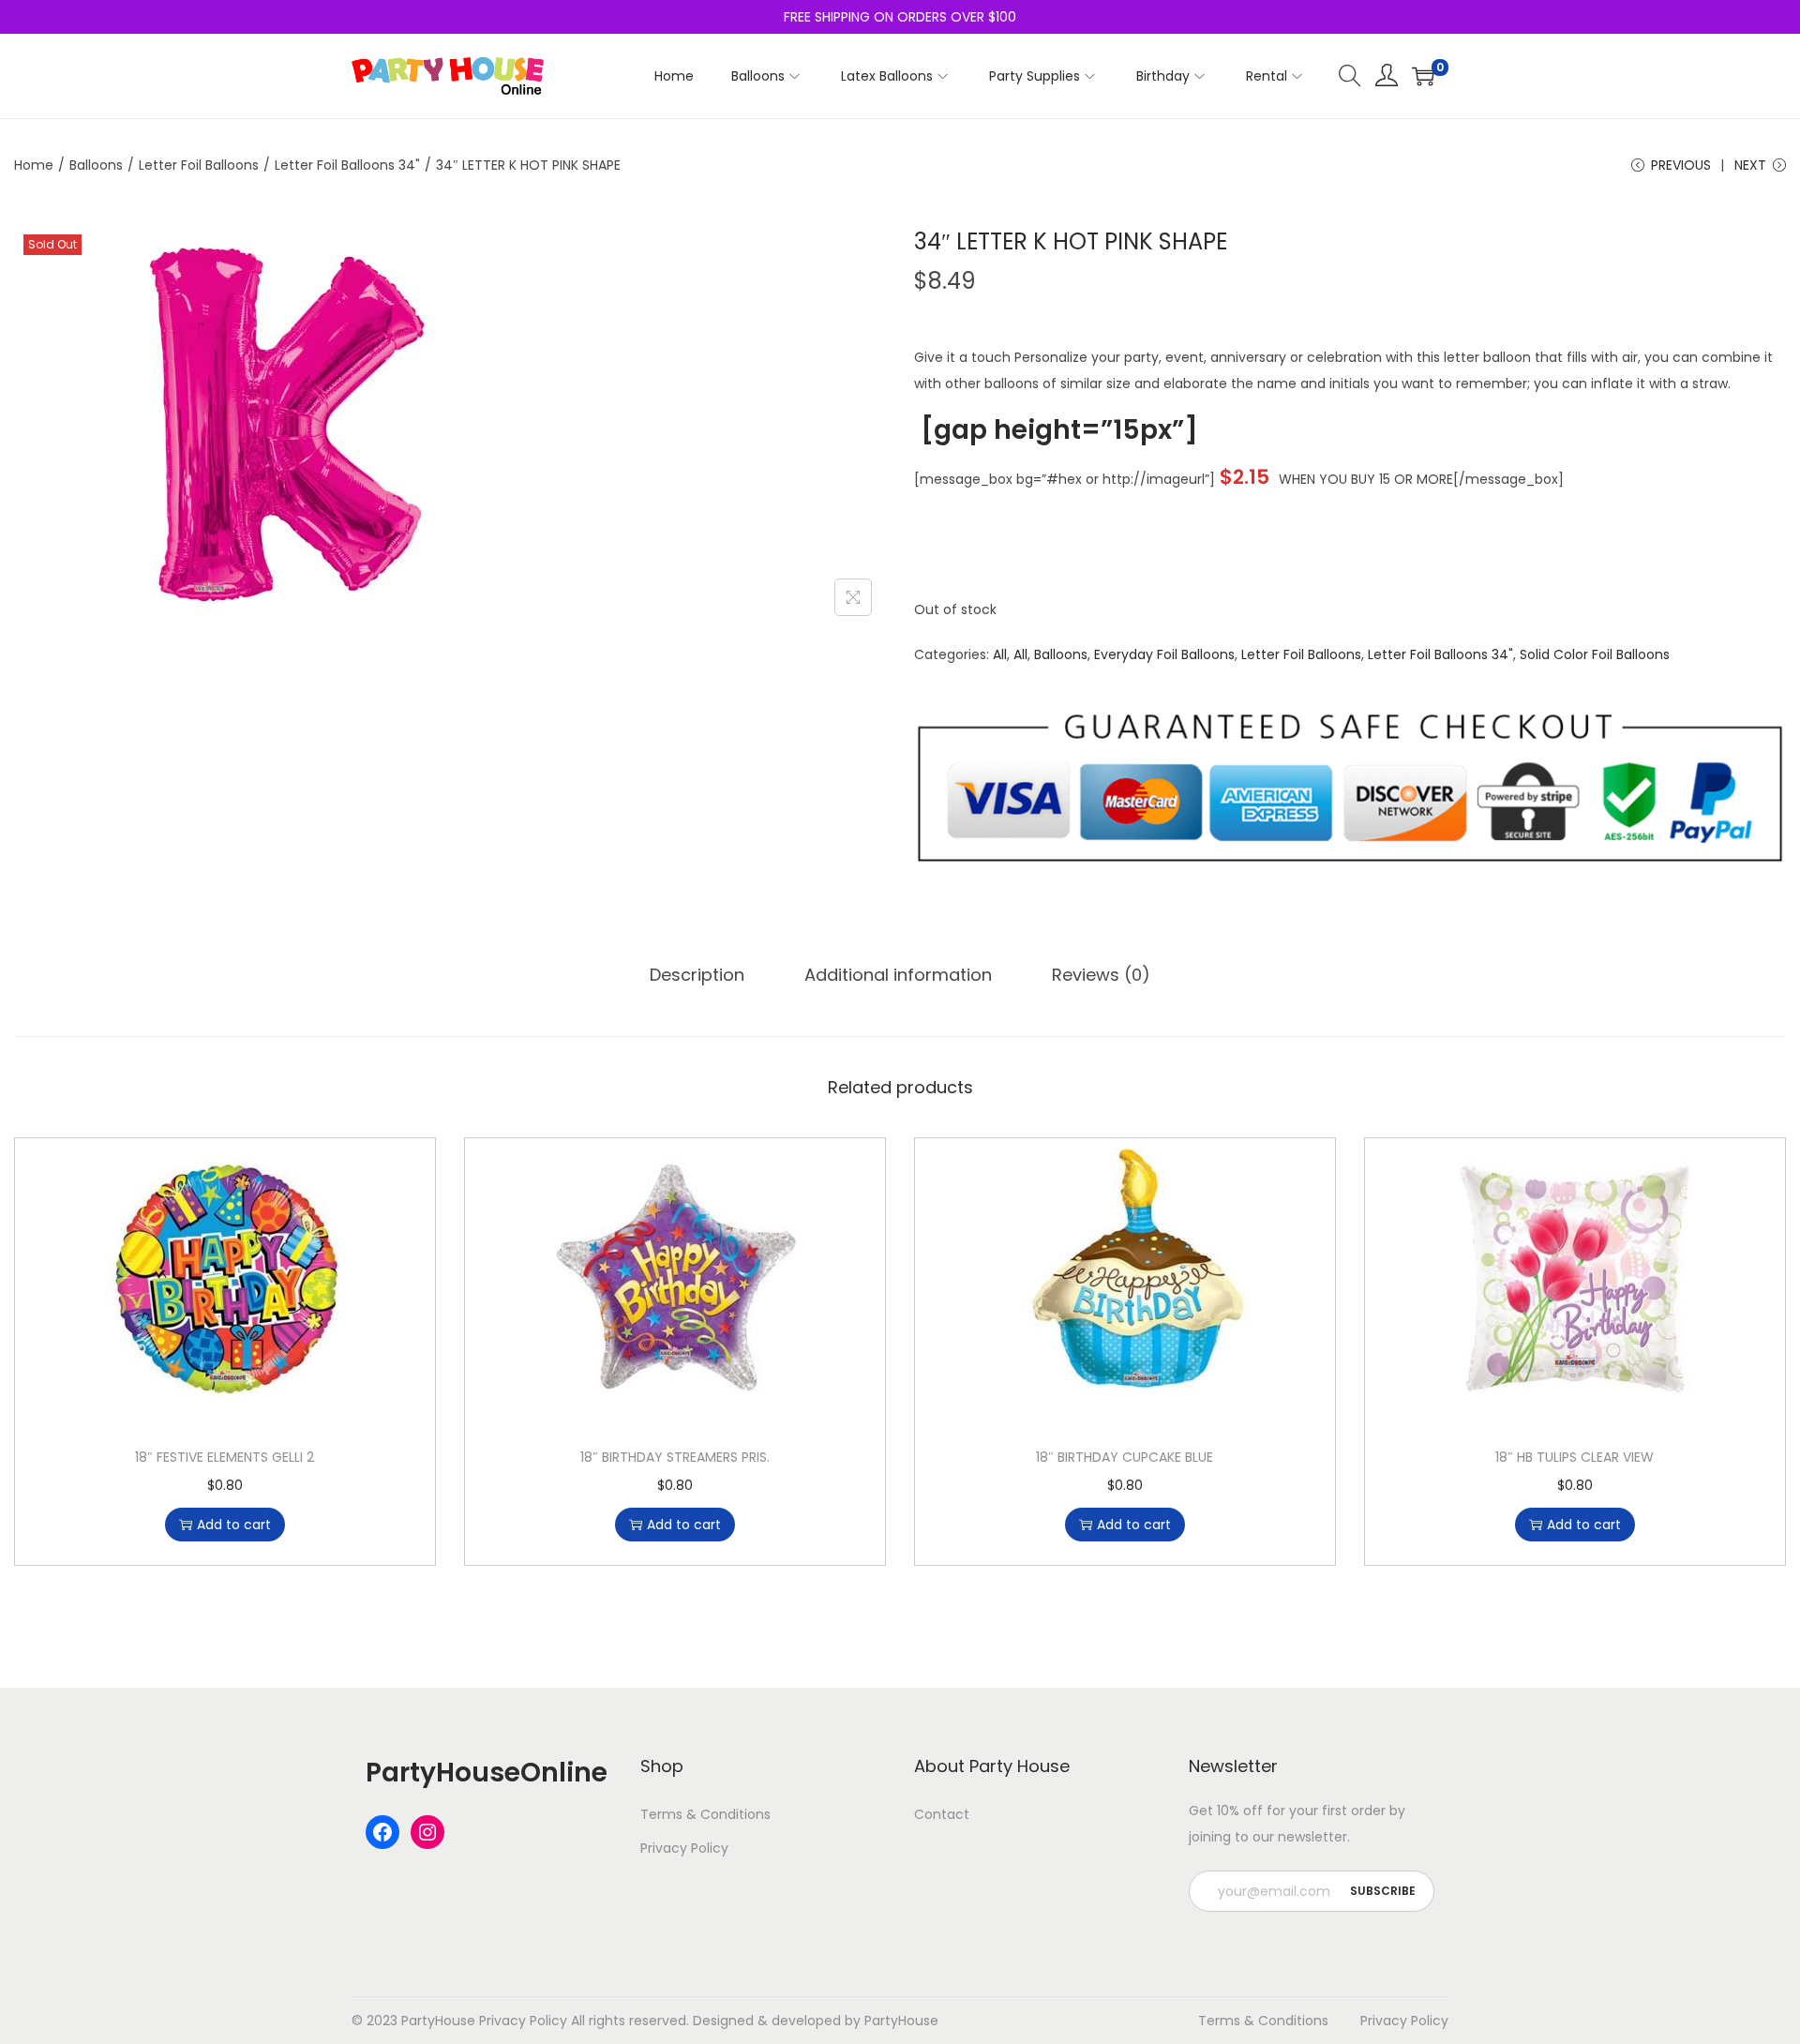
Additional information (898, 975)
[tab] (697, 975)
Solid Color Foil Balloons (1595, 654)
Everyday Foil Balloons (1164, 654)
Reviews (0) (1101, 975)
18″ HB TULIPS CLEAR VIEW (1575, 1457)
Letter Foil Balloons (199, 165)
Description (697, 975)
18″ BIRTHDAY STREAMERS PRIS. (675, 1457)
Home (34, 165)
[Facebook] (382, 1832)
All (1000, 654)
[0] (1423, 76)
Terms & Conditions (705, 1814)
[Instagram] (427, 1832)
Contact (942, 1814)
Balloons (96, 165)
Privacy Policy (684, 1848)
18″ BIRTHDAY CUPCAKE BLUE (1125, 1457)
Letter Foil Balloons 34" (347, 165)
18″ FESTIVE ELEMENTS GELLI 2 (225, 1457)
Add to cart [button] (234, 1525)
